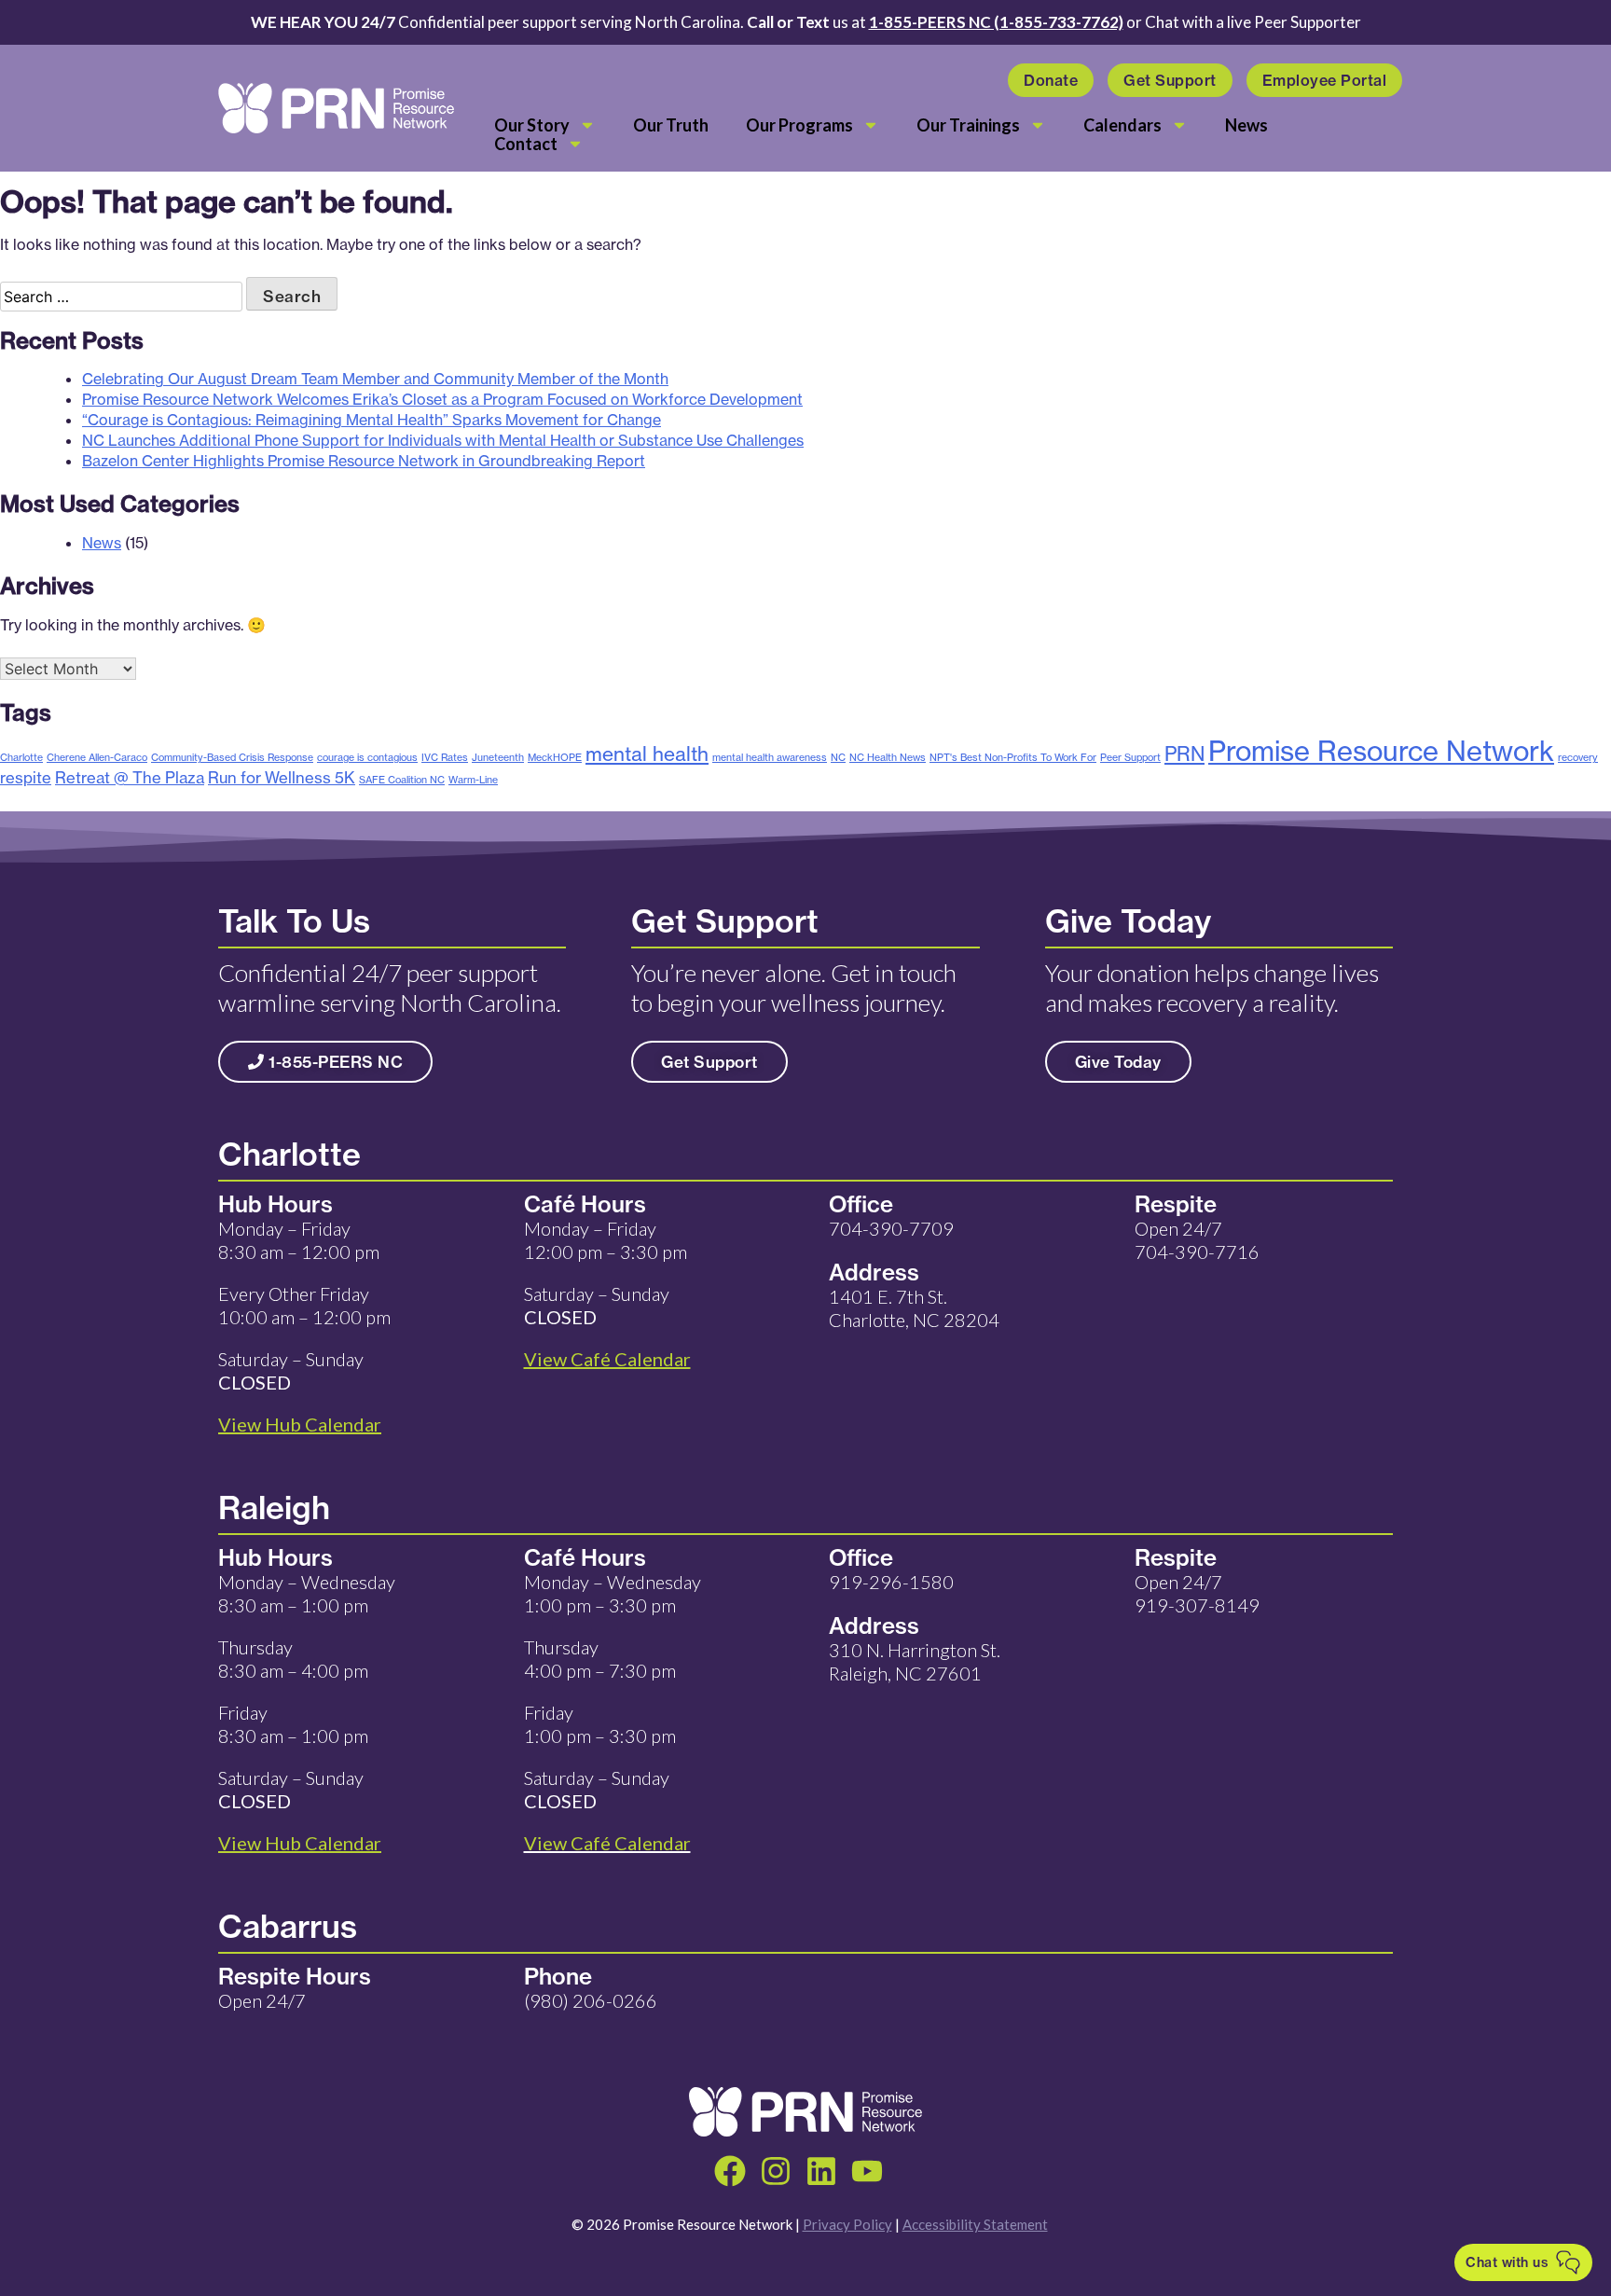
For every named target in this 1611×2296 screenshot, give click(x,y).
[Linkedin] (821, 2171)
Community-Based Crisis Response (232, 757)
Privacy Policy (847, 2224)
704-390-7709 (891, 1228)
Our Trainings (968, 125)
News (1246, 125)
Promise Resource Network (1381, 751)
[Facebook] (730, 2171)
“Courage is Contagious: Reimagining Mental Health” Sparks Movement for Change (372, 420)
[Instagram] (776, 2171)
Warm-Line (473, 780)
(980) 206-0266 (591, 2000)
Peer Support (1130, 757)
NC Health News (888, 757)
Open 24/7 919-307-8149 (1197, 1593)
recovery (1578, 757)
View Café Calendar (607, 1843)
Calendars (1122, 125)
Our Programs (799, 125)
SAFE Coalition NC (402, 780)
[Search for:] (123, 297)
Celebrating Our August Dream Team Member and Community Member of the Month (375, 379)
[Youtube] (867, 2171)
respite (26, 777)
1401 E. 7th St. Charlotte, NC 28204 (914, 1308)
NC (838, 757)
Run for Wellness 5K (282, 777)
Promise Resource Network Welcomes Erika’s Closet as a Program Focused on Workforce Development (442, 399)
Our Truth (671, 125)
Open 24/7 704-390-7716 (1197, 1240)
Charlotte (21, 757)
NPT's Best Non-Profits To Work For (1013, 757)
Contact (526, 144)
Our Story (532, 125)
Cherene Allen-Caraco (97, 757)
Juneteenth (498, 757)
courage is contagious (367, 757)
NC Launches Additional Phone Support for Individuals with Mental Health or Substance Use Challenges (443, 440)
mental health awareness (770, 757)
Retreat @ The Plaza (130, 777)
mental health (647, 754)
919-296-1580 (891, 1582)
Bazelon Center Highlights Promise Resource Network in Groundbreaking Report (364, 461)
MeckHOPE (555, 757)
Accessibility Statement (975, 2224)
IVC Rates (445, 757)
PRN (1184, 754)
